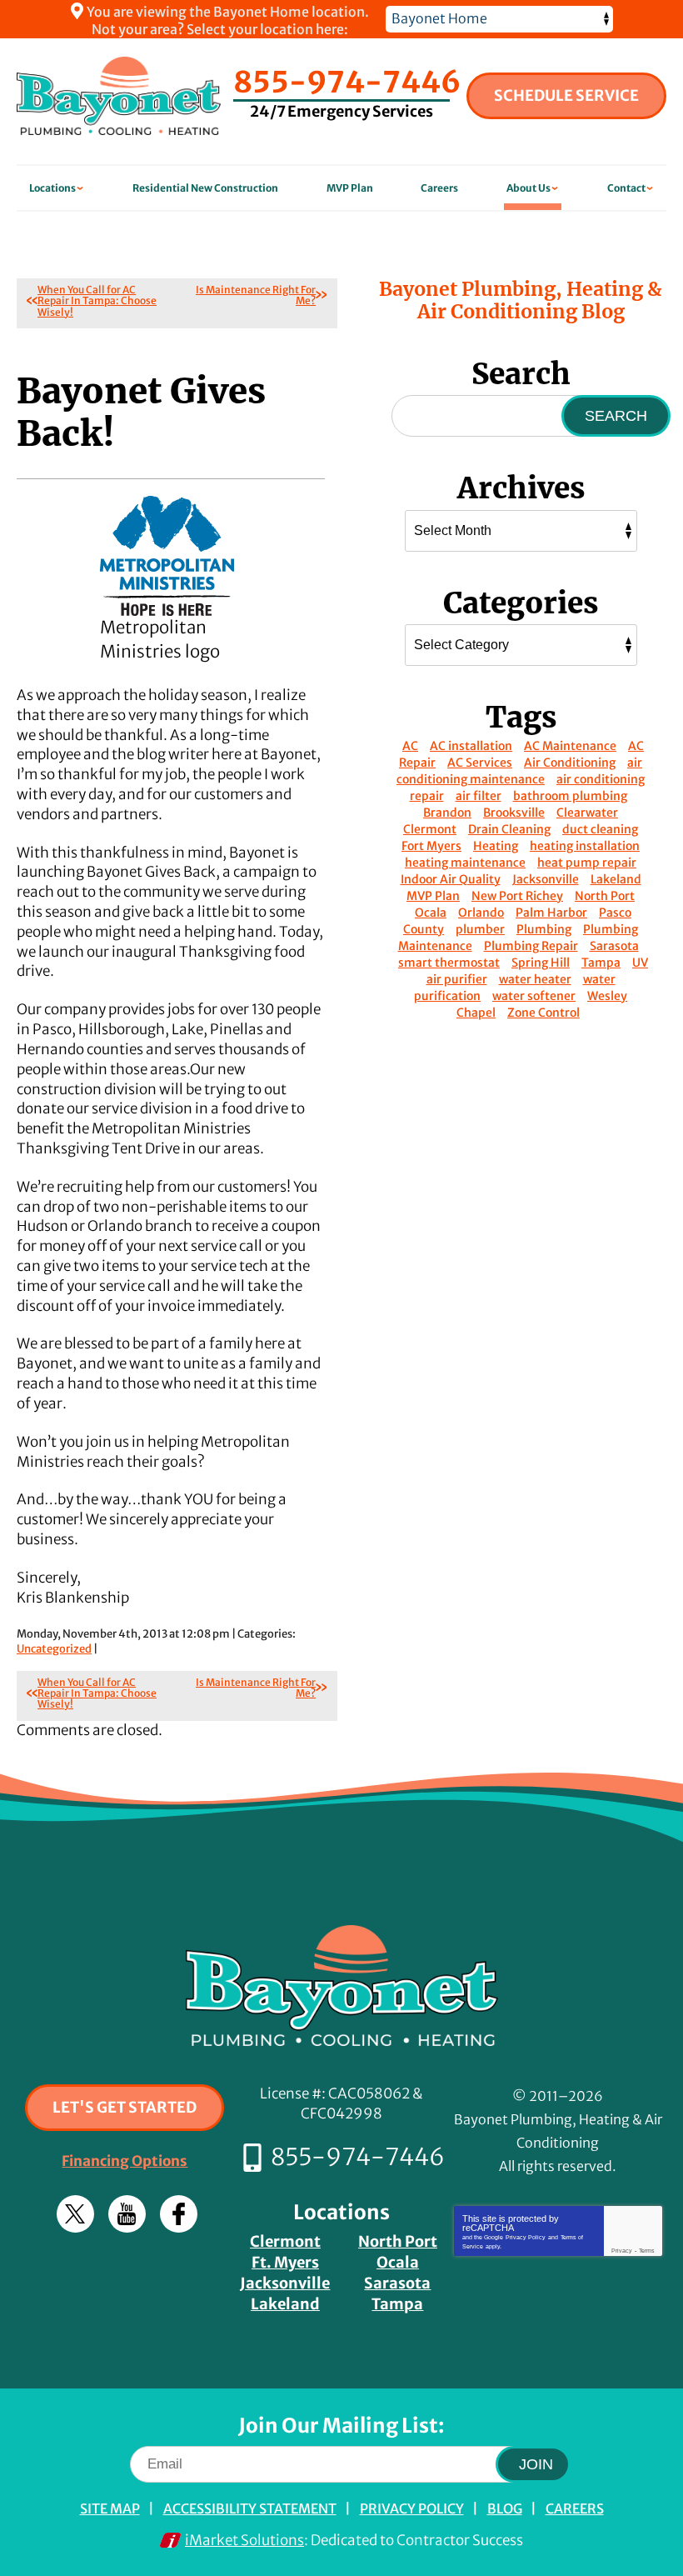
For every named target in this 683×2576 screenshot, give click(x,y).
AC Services (480, 763)
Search (616, 416)
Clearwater (587, 813)
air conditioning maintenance (519, 771)
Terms (647, 2251)
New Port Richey (517, 896)
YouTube (127, 2214)
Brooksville (514, 813)
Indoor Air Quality (451, 879)
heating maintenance (465, 863)
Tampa (601, 963)
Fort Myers (431, 846)
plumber (480, 929)
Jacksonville (546, 879)
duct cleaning (600, 829)
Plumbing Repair (531, 946)
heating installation (585, 846)
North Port (605, 896)
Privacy (622, 2251)
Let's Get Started (125, 2107)
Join (536, 2464)
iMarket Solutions (244, 2540)
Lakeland (616, 879)
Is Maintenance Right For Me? (256, 295)
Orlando (481, 913)
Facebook (179, 2214)
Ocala (431, 913)
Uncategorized (54, 1649)
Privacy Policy (526, 2237)
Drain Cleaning (509, 829)
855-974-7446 (347, 83)
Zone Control (543, 1013)
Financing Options (125, 2161)
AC (410, 746)
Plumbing (544, 929)
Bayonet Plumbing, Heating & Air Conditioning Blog (521, 300)
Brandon (447, 813)
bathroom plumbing (570, 796)
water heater (535, 979)
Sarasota (614, 946)
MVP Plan (433, 896)
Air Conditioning (570, 763)
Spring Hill (541, 963)
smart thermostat (449, 963)
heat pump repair (587, 863)
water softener (534, 996)
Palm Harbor (551, 913)
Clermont (430, 829)
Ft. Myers (285, 2262)
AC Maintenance (570, 746)
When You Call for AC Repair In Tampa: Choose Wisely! (97, 300)
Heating (496, 846)
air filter (479, 796)
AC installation (471, 746)
